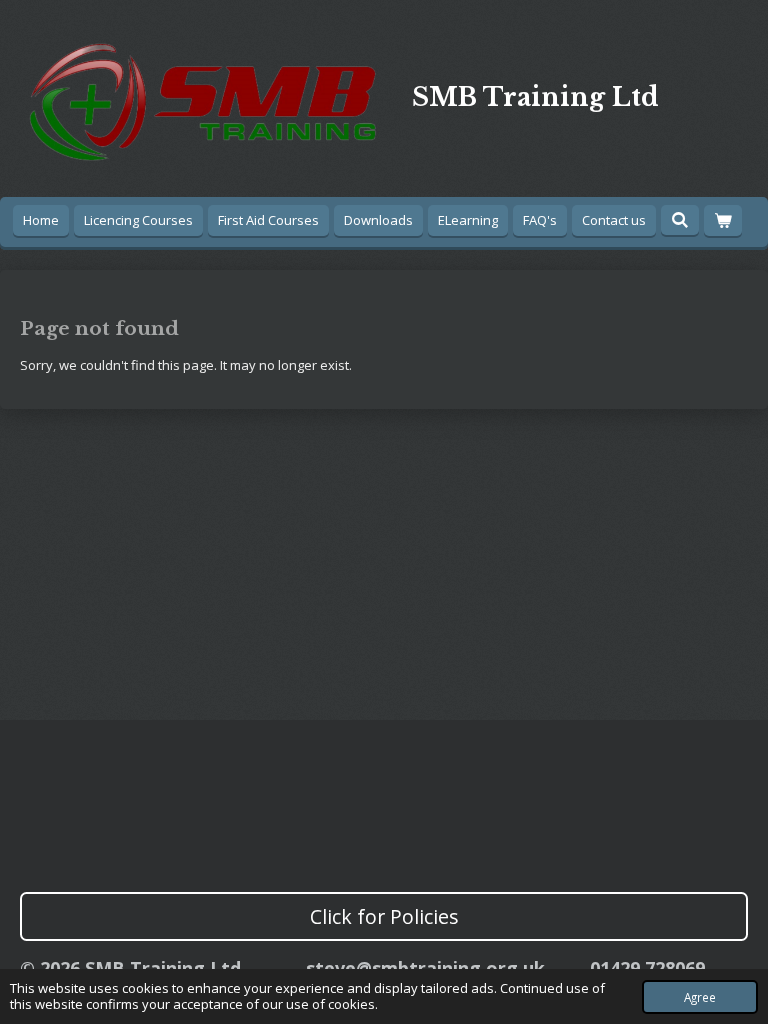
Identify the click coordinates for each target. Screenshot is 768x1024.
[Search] (680, 220)
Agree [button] (700, 997)
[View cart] (723, 220)
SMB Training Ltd (535, 97)
